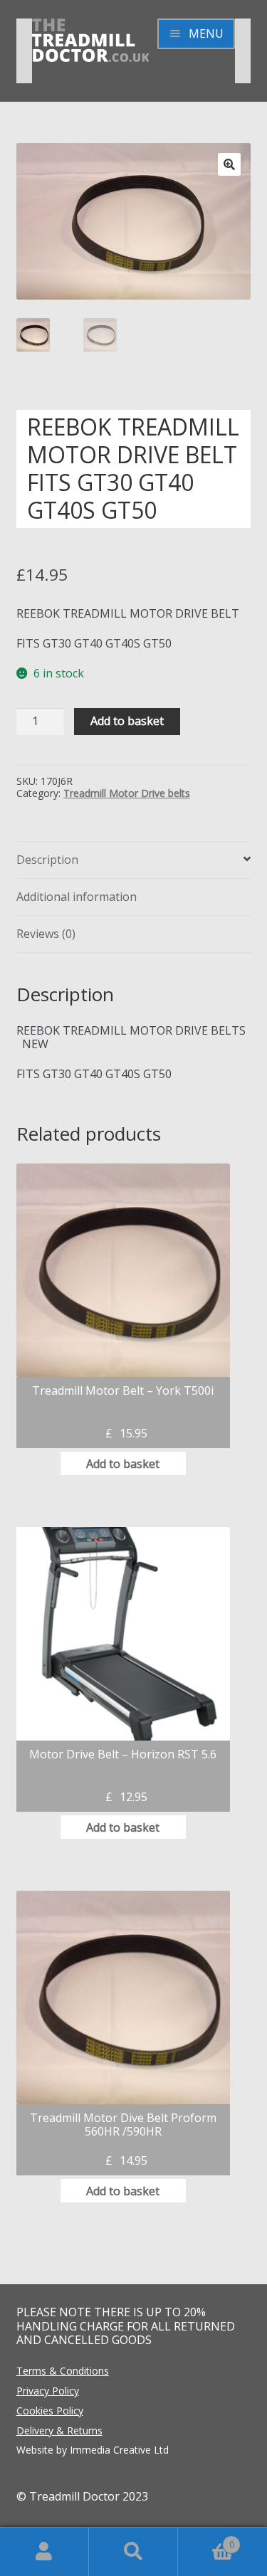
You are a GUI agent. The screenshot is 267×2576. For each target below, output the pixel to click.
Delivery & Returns (59, 2430)
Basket (206, 2539)
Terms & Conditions (63, 2371)
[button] (229, 164)
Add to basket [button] (123, 1464)
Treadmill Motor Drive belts (127, 793)
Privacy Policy (48, 2391)
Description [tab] (47, 860)
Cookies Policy (50, 2411)
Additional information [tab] (77, 897)
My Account (44, 2552)
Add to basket (127, 721)
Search (133, 2552)
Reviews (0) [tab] (46, 934)
